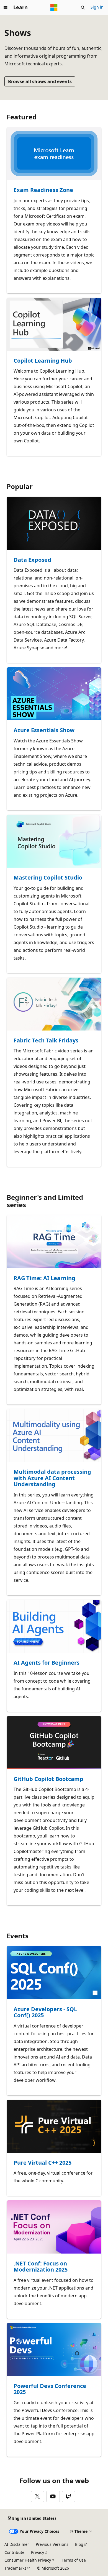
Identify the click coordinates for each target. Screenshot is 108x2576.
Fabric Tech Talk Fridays (46, 1041)
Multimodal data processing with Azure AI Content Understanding (52, 1478)
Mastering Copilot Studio (48, 878)
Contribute (14, 2552)
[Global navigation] (6, 7)
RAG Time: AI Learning (44, 1278)
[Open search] (83, 7)
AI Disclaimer (17, 2544)
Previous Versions (52, 2544)
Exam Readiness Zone (43, 190)
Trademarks (15, 2568)
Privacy (38, 2552)
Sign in (97, 7)
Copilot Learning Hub (43, 361)
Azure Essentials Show (44, 730)
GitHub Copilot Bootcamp (48, 1779)
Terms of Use (74, 2560)
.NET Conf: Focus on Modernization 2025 (41, 2267)
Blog (79, 2544)
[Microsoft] (54, 7)
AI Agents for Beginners (47, 1663)
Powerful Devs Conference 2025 (50, 2389)
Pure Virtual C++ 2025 (43, 2163)
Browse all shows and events (40, 81)
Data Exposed (32, 560)
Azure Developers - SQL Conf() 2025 (45, 2012)
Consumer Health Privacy (28, 2560)
